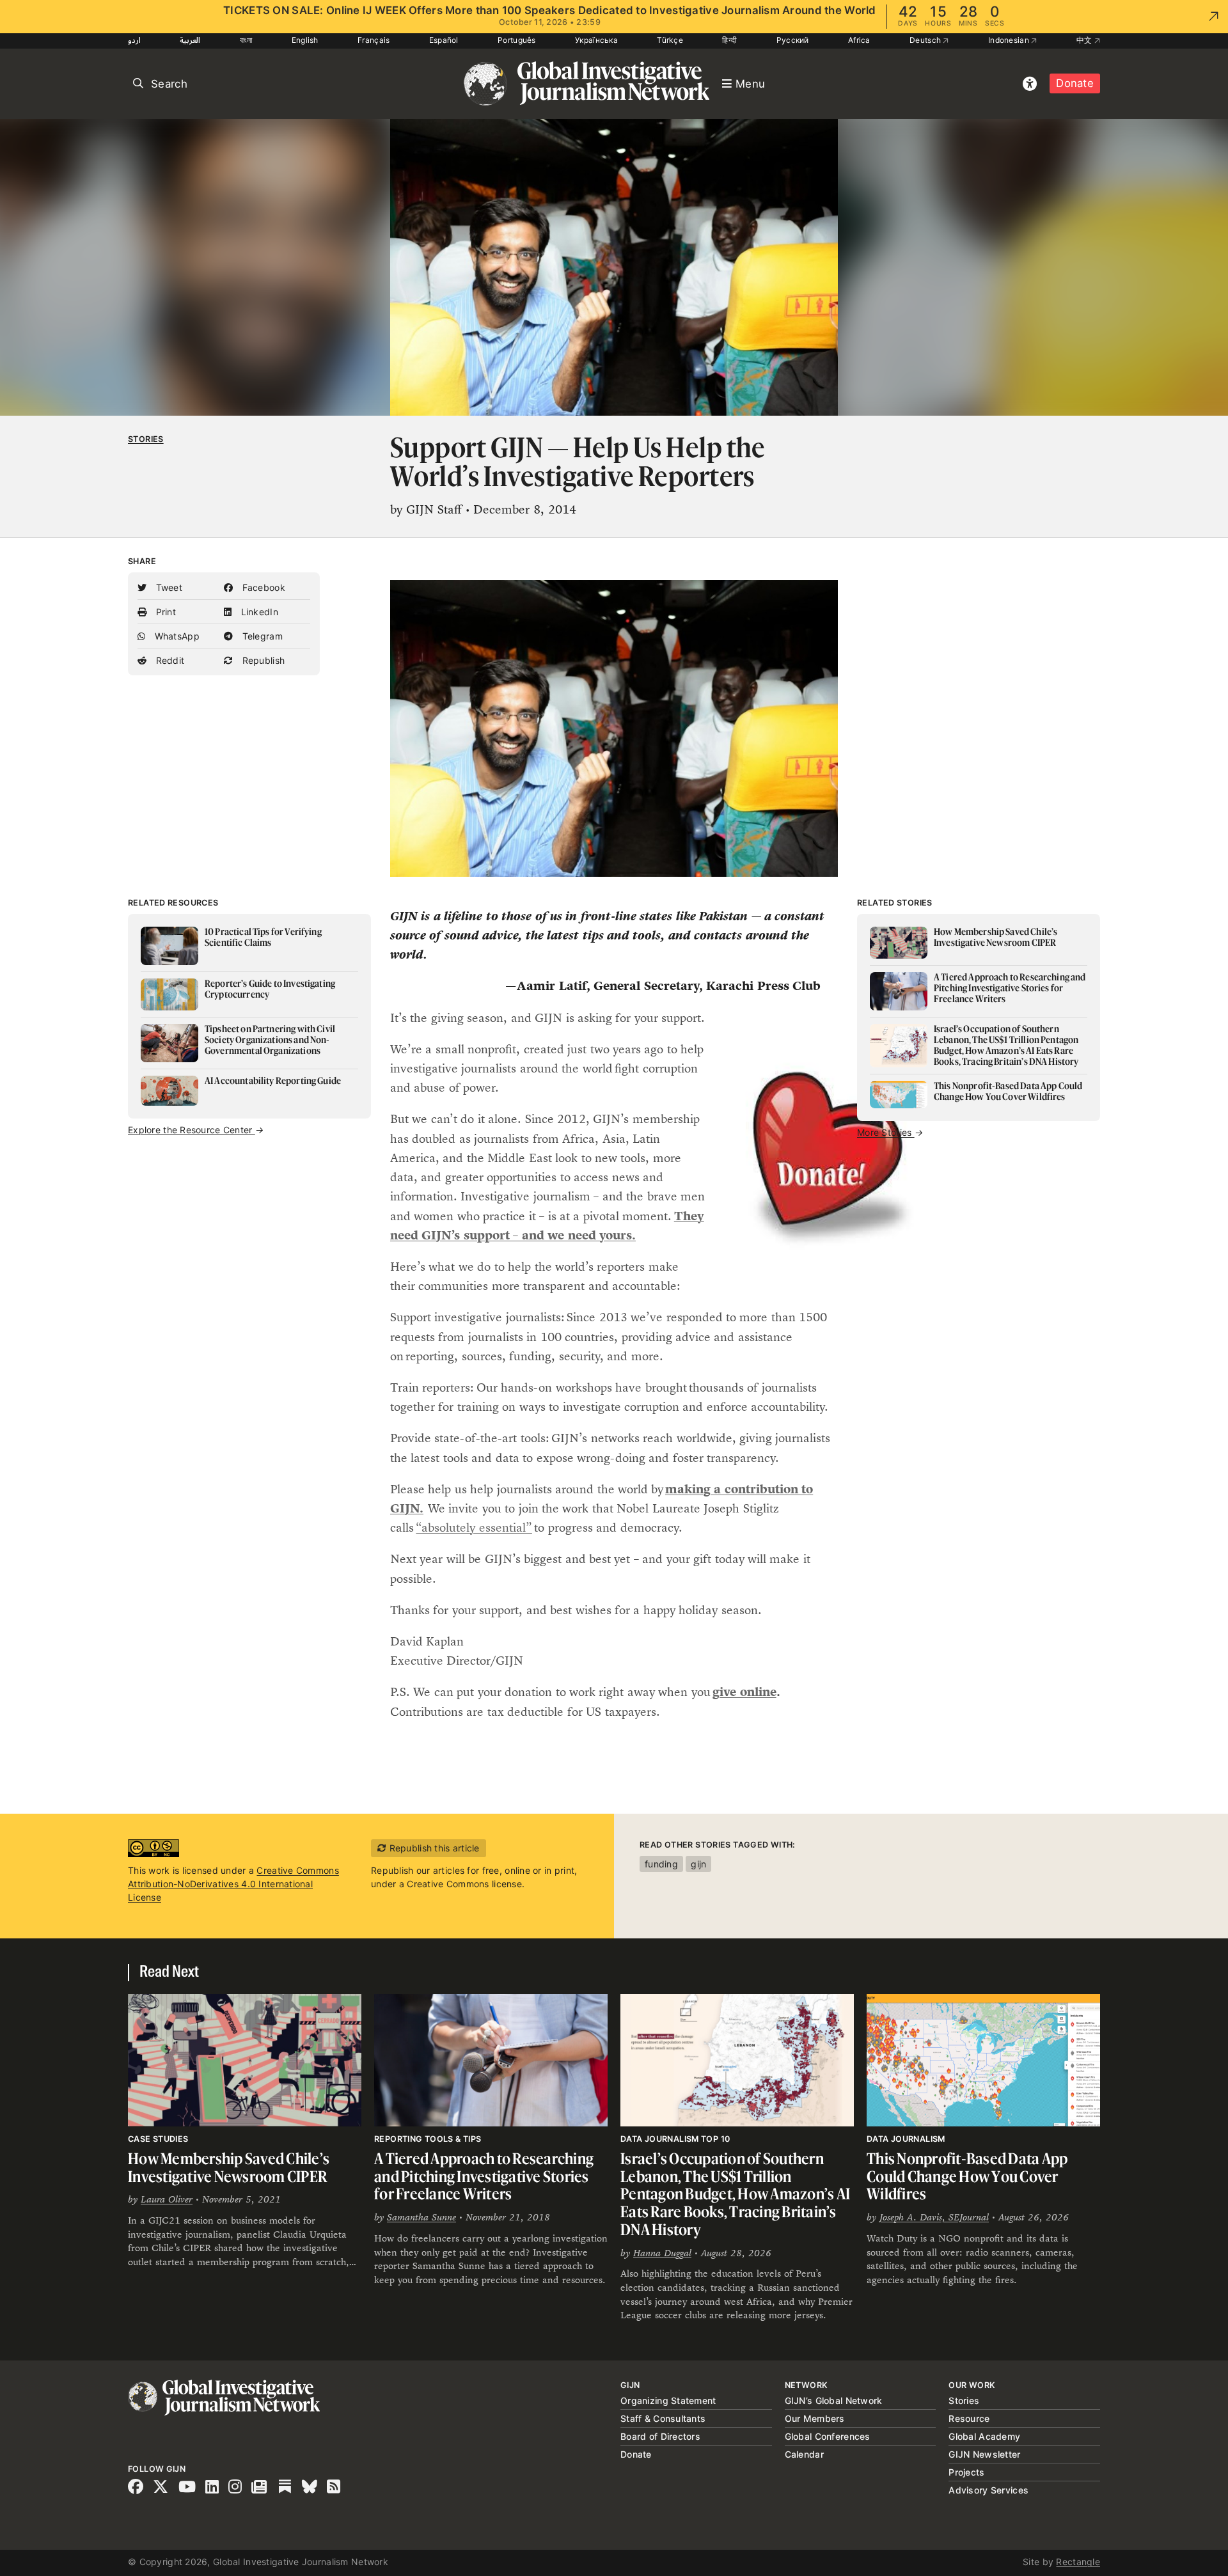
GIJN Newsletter (984, 2454)
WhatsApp (176, 636)
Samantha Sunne (421, 2217)
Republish (262, 660)
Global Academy (984, 2436)
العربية (190, 40)
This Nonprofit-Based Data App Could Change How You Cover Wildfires (967, 2176)
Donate (1075, 83)
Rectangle (1078, 2562)
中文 (1085, 40)
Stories (146, 439)
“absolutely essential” (474, 1528)
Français (374, 40)
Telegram (261, 636)
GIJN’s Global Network (834, 2400)
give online (744, 1692)
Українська (596, 40)
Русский (793, 40)
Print (164, 612)
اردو (134, 40)
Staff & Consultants (663, 2418)
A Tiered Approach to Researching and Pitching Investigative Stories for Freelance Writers (484, 2176)
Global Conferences (828, 2436)
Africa (859, 40)
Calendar (804, 2454)
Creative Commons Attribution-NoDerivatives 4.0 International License (233, 1884)
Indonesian (1010, 40)
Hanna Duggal (662, 2253)
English (305, 40)
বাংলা (246, 40)
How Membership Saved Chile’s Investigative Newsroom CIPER (229, 2168)
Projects (966, 2472)
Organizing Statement (668, 2400)
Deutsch (926, 40)
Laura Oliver (167, 2199)
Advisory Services (988, 2490)
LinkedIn (258, 612)
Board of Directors (660, 2436)
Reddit (169, 660)
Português (517, 40)
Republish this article (433, 1848)
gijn (698, 1864)
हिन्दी (729, 40)
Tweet (168, 587)
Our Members (815, 2418)
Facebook (262, 587)
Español (444, 40)
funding (661, 1864)
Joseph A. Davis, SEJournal (934, 2217)
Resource (969, 2418)
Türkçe (670, 40)
